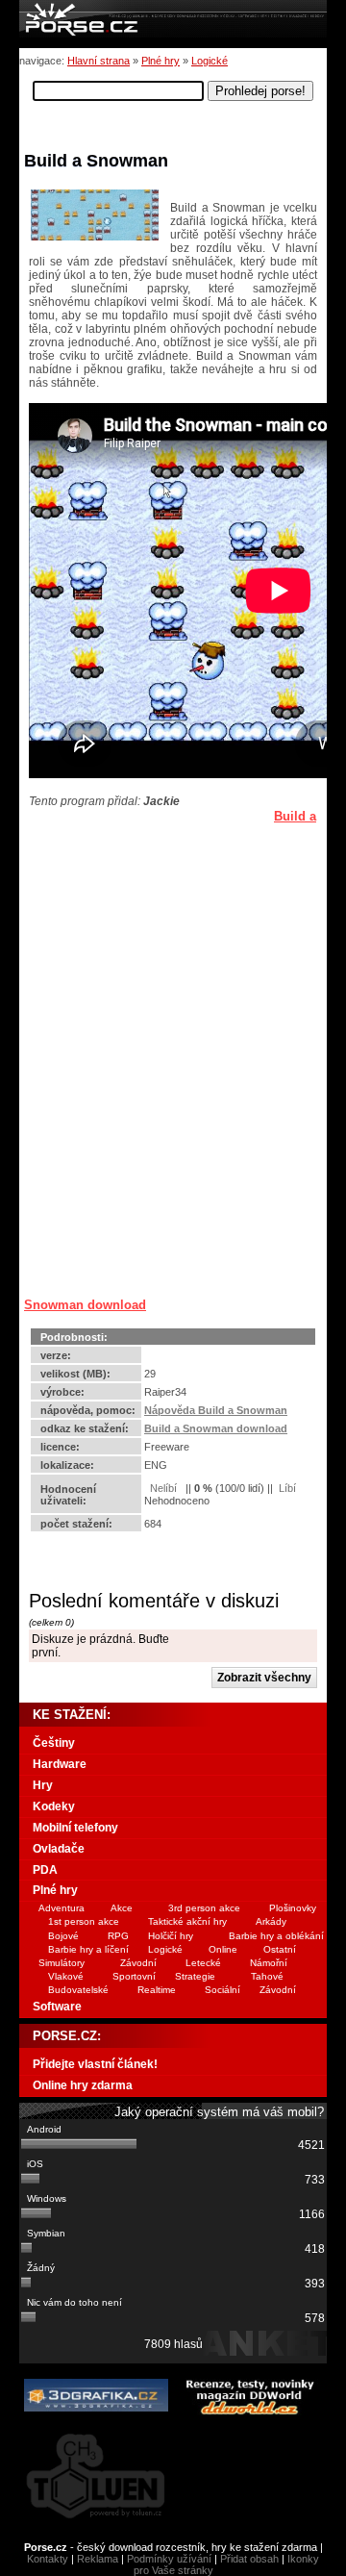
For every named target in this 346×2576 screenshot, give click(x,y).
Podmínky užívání (169, 2559)
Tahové (267, 1976)
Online (223, 1949)
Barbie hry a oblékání (276, 1936)
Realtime (157, 1990)
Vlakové (66, 1976)
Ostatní (280, 1949)
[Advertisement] (144, 928)
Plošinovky (293, 1908)
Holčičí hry (171, 1936)
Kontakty (48, 2559)
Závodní (138, 1963)
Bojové (63, 1936)
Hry (43, 1785)
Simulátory (62, 1963)
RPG (118, 1936)
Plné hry (161, 61)
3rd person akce (204, 1908)
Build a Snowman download (216, 1428)
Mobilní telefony (75, 1828)
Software (57, 2007)
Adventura (62, 1908)
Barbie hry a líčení (88, 1949)
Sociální (222, 1990)
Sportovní (134, 1976)
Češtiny (54, 1743)
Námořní (269, 1963)
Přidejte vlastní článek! (95, 2064)
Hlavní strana (99, 61)
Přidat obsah (249, 2559)
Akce (122, 1908)
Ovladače (59, 1849)
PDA (45, 1870)
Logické (210, 61)
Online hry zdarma (83, 2085)
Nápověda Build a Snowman (216, 1410)
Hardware (60, 1764)
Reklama (98, 2559)
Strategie (195, 1976)
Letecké (203, 1963)
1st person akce (84, 1921)
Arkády (271, 1921)
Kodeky (54, 1806)
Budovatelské (78, 1990)
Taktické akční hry (187, 1921)
